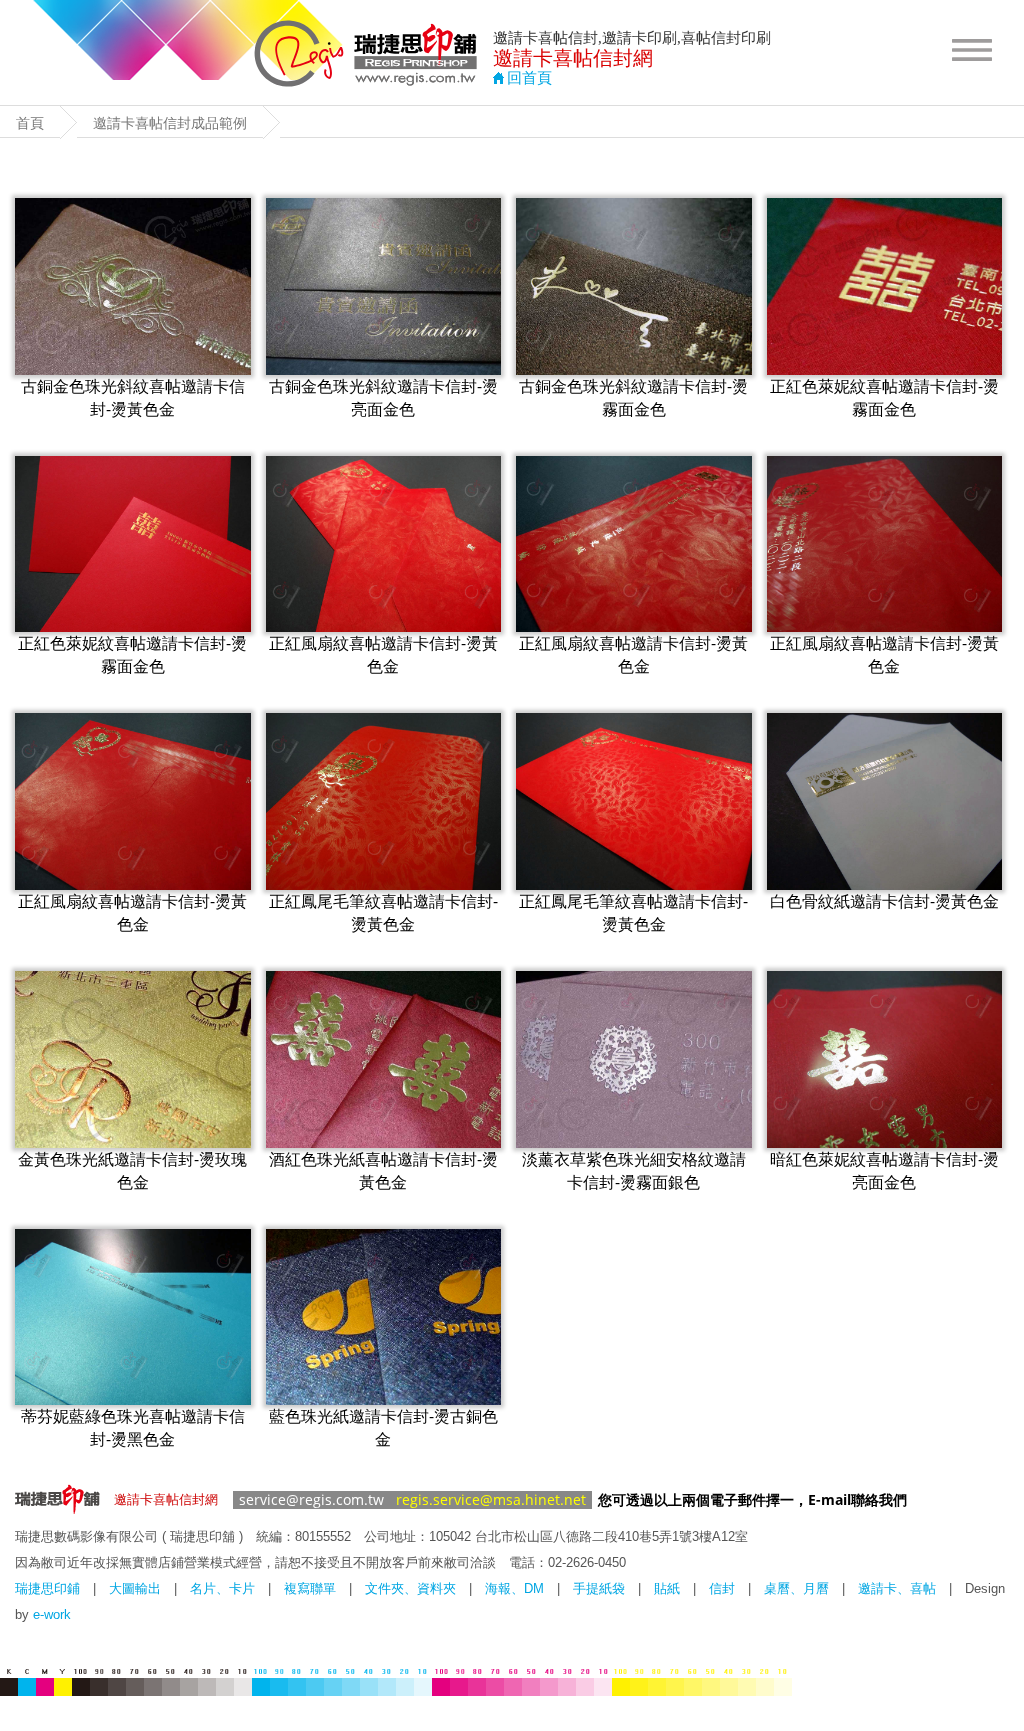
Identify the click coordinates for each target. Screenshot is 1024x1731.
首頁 (30, 122)
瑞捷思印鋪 (47, 1588)
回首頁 (529, 78)
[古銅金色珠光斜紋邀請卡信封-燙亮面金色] (384, 286)
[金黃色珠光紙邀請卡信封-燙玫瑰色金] (133, 1059)
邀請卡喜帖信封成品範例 (170, 122)
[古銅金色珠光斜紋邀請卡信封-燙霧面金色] (634, 286)
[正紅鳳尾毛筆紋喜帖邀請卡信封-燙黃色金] (384, 801)
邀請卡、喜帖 (897, 1588)
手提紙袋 (599, 1588)
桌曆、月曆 (796, 1588)
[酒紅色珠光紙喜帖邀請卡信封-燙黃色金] (384, 1059)
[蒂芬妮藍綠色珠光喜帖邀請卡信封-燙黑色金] (133, 1317)
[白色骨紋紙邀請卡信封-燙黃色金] (885, 801)
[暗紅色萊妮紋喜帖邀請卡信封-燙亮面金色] (885, 1059)
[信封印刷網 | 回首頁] (366, 81)
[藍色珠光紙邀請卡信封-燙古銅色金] (384, 1317)
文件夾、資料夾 (410, 1588)
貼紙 (667, 1588)
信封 (722, 1588)
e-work (52, 1614)
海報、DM (514, 1588)
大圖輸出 (135, 1588)
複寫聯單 (310, 1588)
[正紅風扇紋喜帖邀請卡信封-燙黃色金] (384, 544)
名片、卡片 (222, 1588)
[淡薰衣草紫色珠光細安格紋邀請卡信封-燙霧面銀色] (634, 1059)
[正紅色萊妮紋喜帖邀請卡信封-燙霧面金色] (885, 286)
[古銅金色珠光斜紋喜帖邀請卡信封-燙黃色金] (133, 286)
